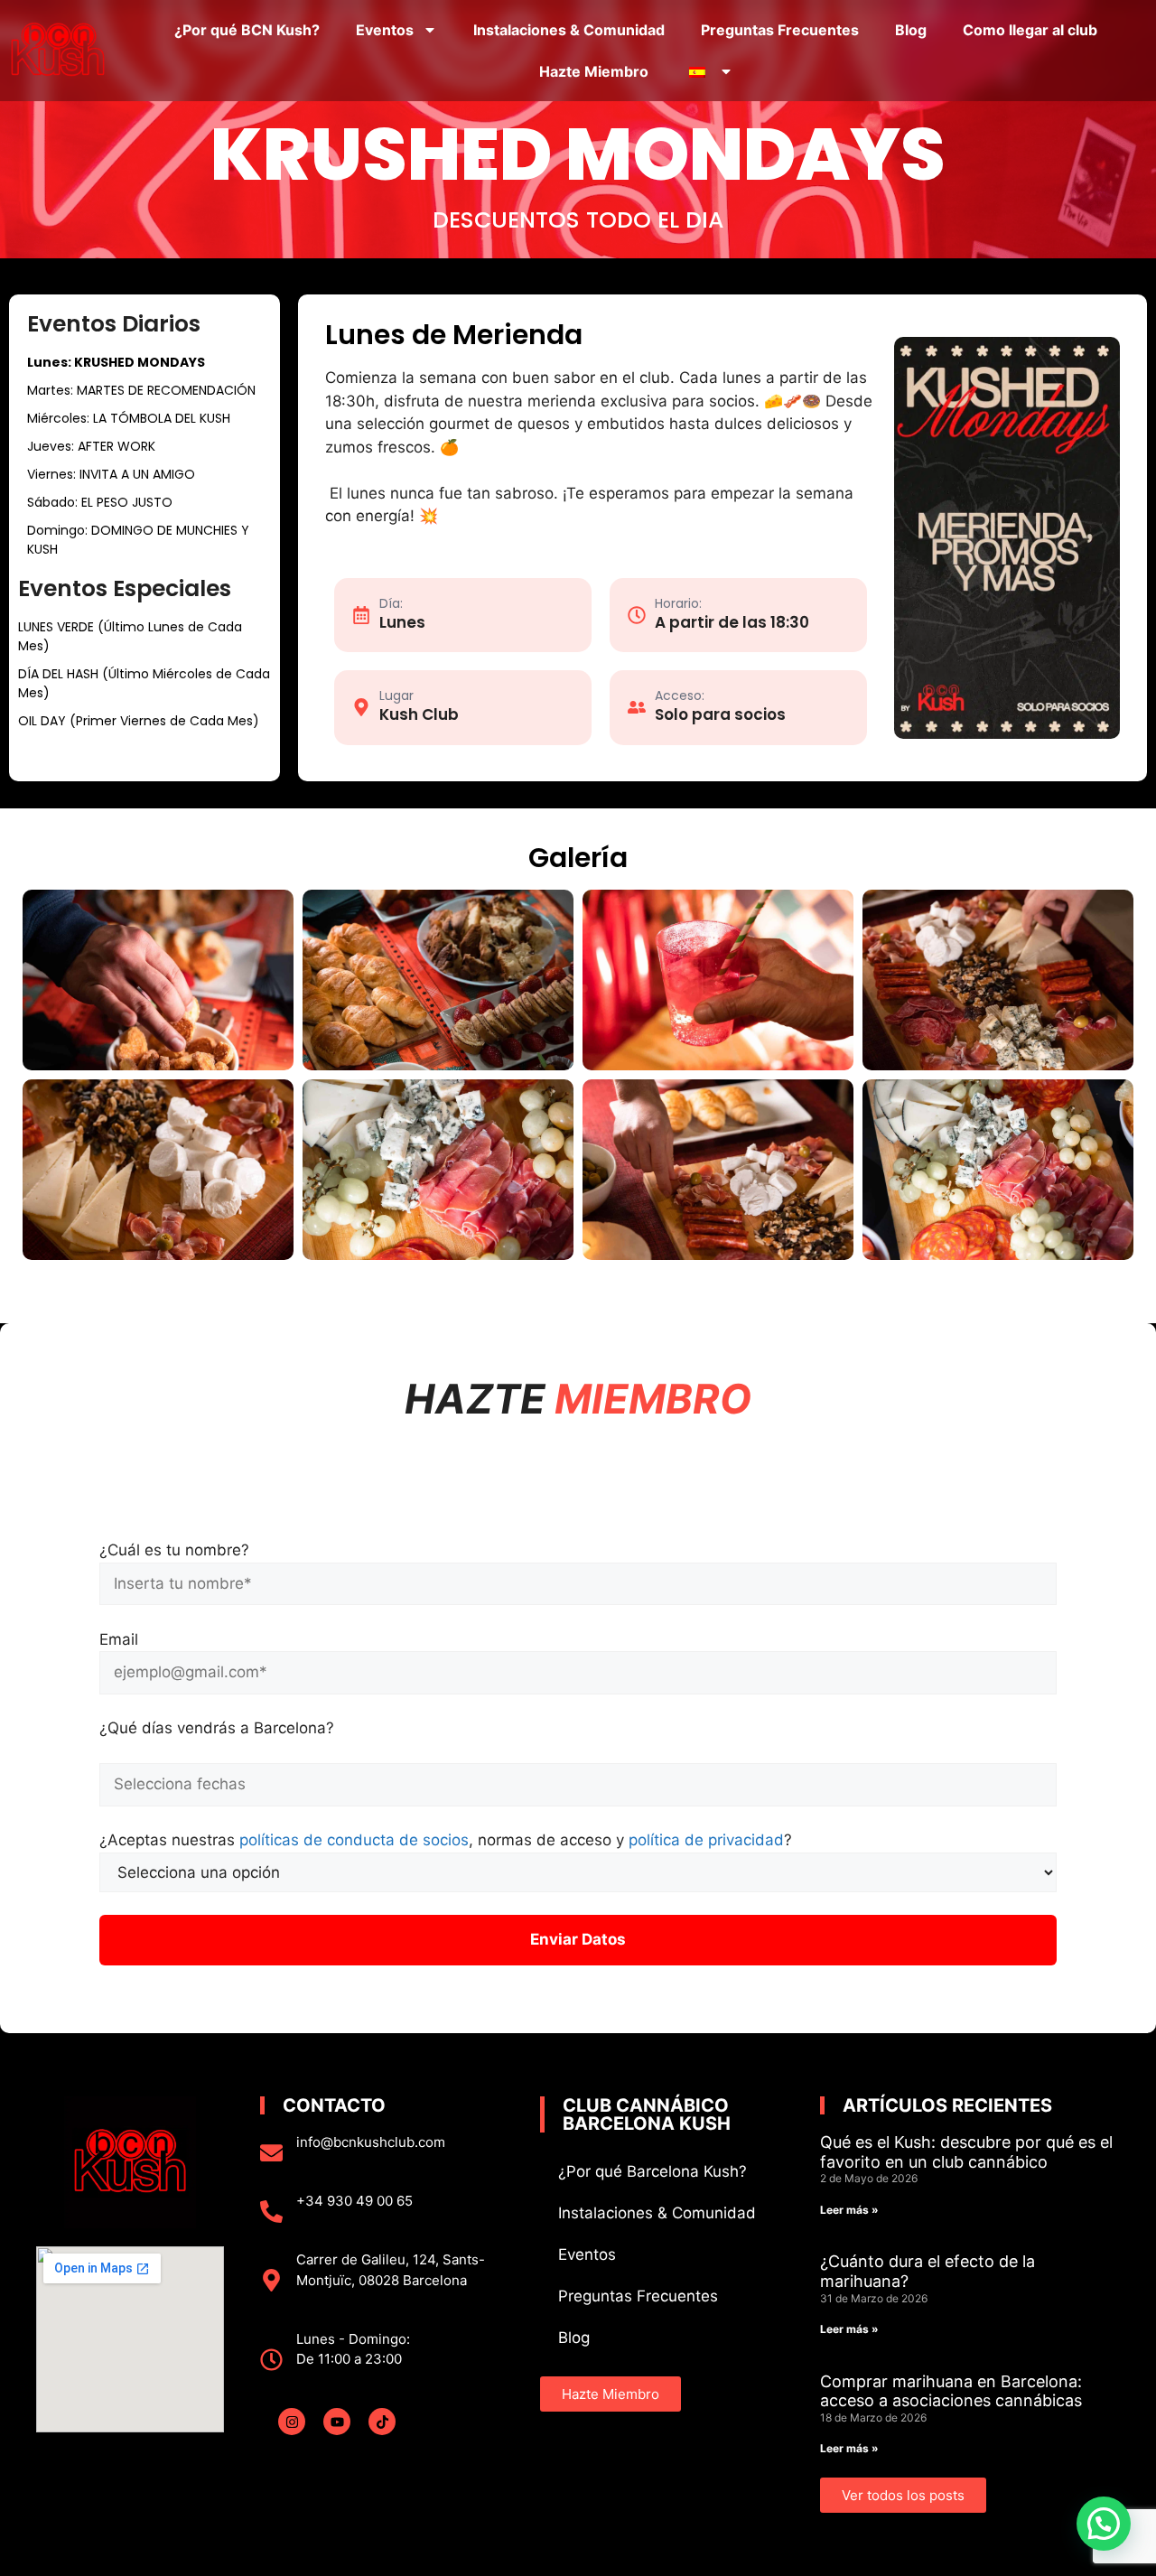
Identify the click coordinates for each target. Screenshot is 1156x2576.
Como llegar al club (1030, 30)
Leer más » (849, 2210)
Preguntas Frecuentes (780, 30)
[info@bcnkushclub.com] (271, 2153)
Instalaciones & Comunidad (569, 30)
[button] (1104, 2524)
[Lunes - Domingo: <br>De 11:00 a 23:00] (271, 2360)
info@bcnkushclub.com (371, 2142)
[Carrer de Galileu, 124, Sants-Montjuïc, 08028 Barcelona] (271, 2280)
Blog (911, 30)
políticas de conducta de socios (354, 1840)
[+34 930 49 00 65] (271, 2212)
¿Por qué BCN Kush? (247, 30)
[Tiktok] (382, 2422)
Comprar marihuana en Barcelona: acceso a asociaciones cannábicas (951, 2391)
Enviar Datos (578, 1939)
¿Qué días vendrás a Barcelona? (217, 1728)
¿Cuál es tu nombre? (174, 1550)
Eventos (385, 30)
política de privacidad (706, 1840)
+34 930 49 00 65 (354, 2201)
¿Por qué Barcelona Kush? (653, 2171)
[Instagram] (292, 2422)
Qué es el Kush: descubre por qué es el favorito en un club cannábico (966, 2152)
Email (119, 1639)
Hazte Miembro (594, 71)
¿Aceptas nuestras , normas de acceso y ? (446, 1840)
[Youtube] (337, 2422)
